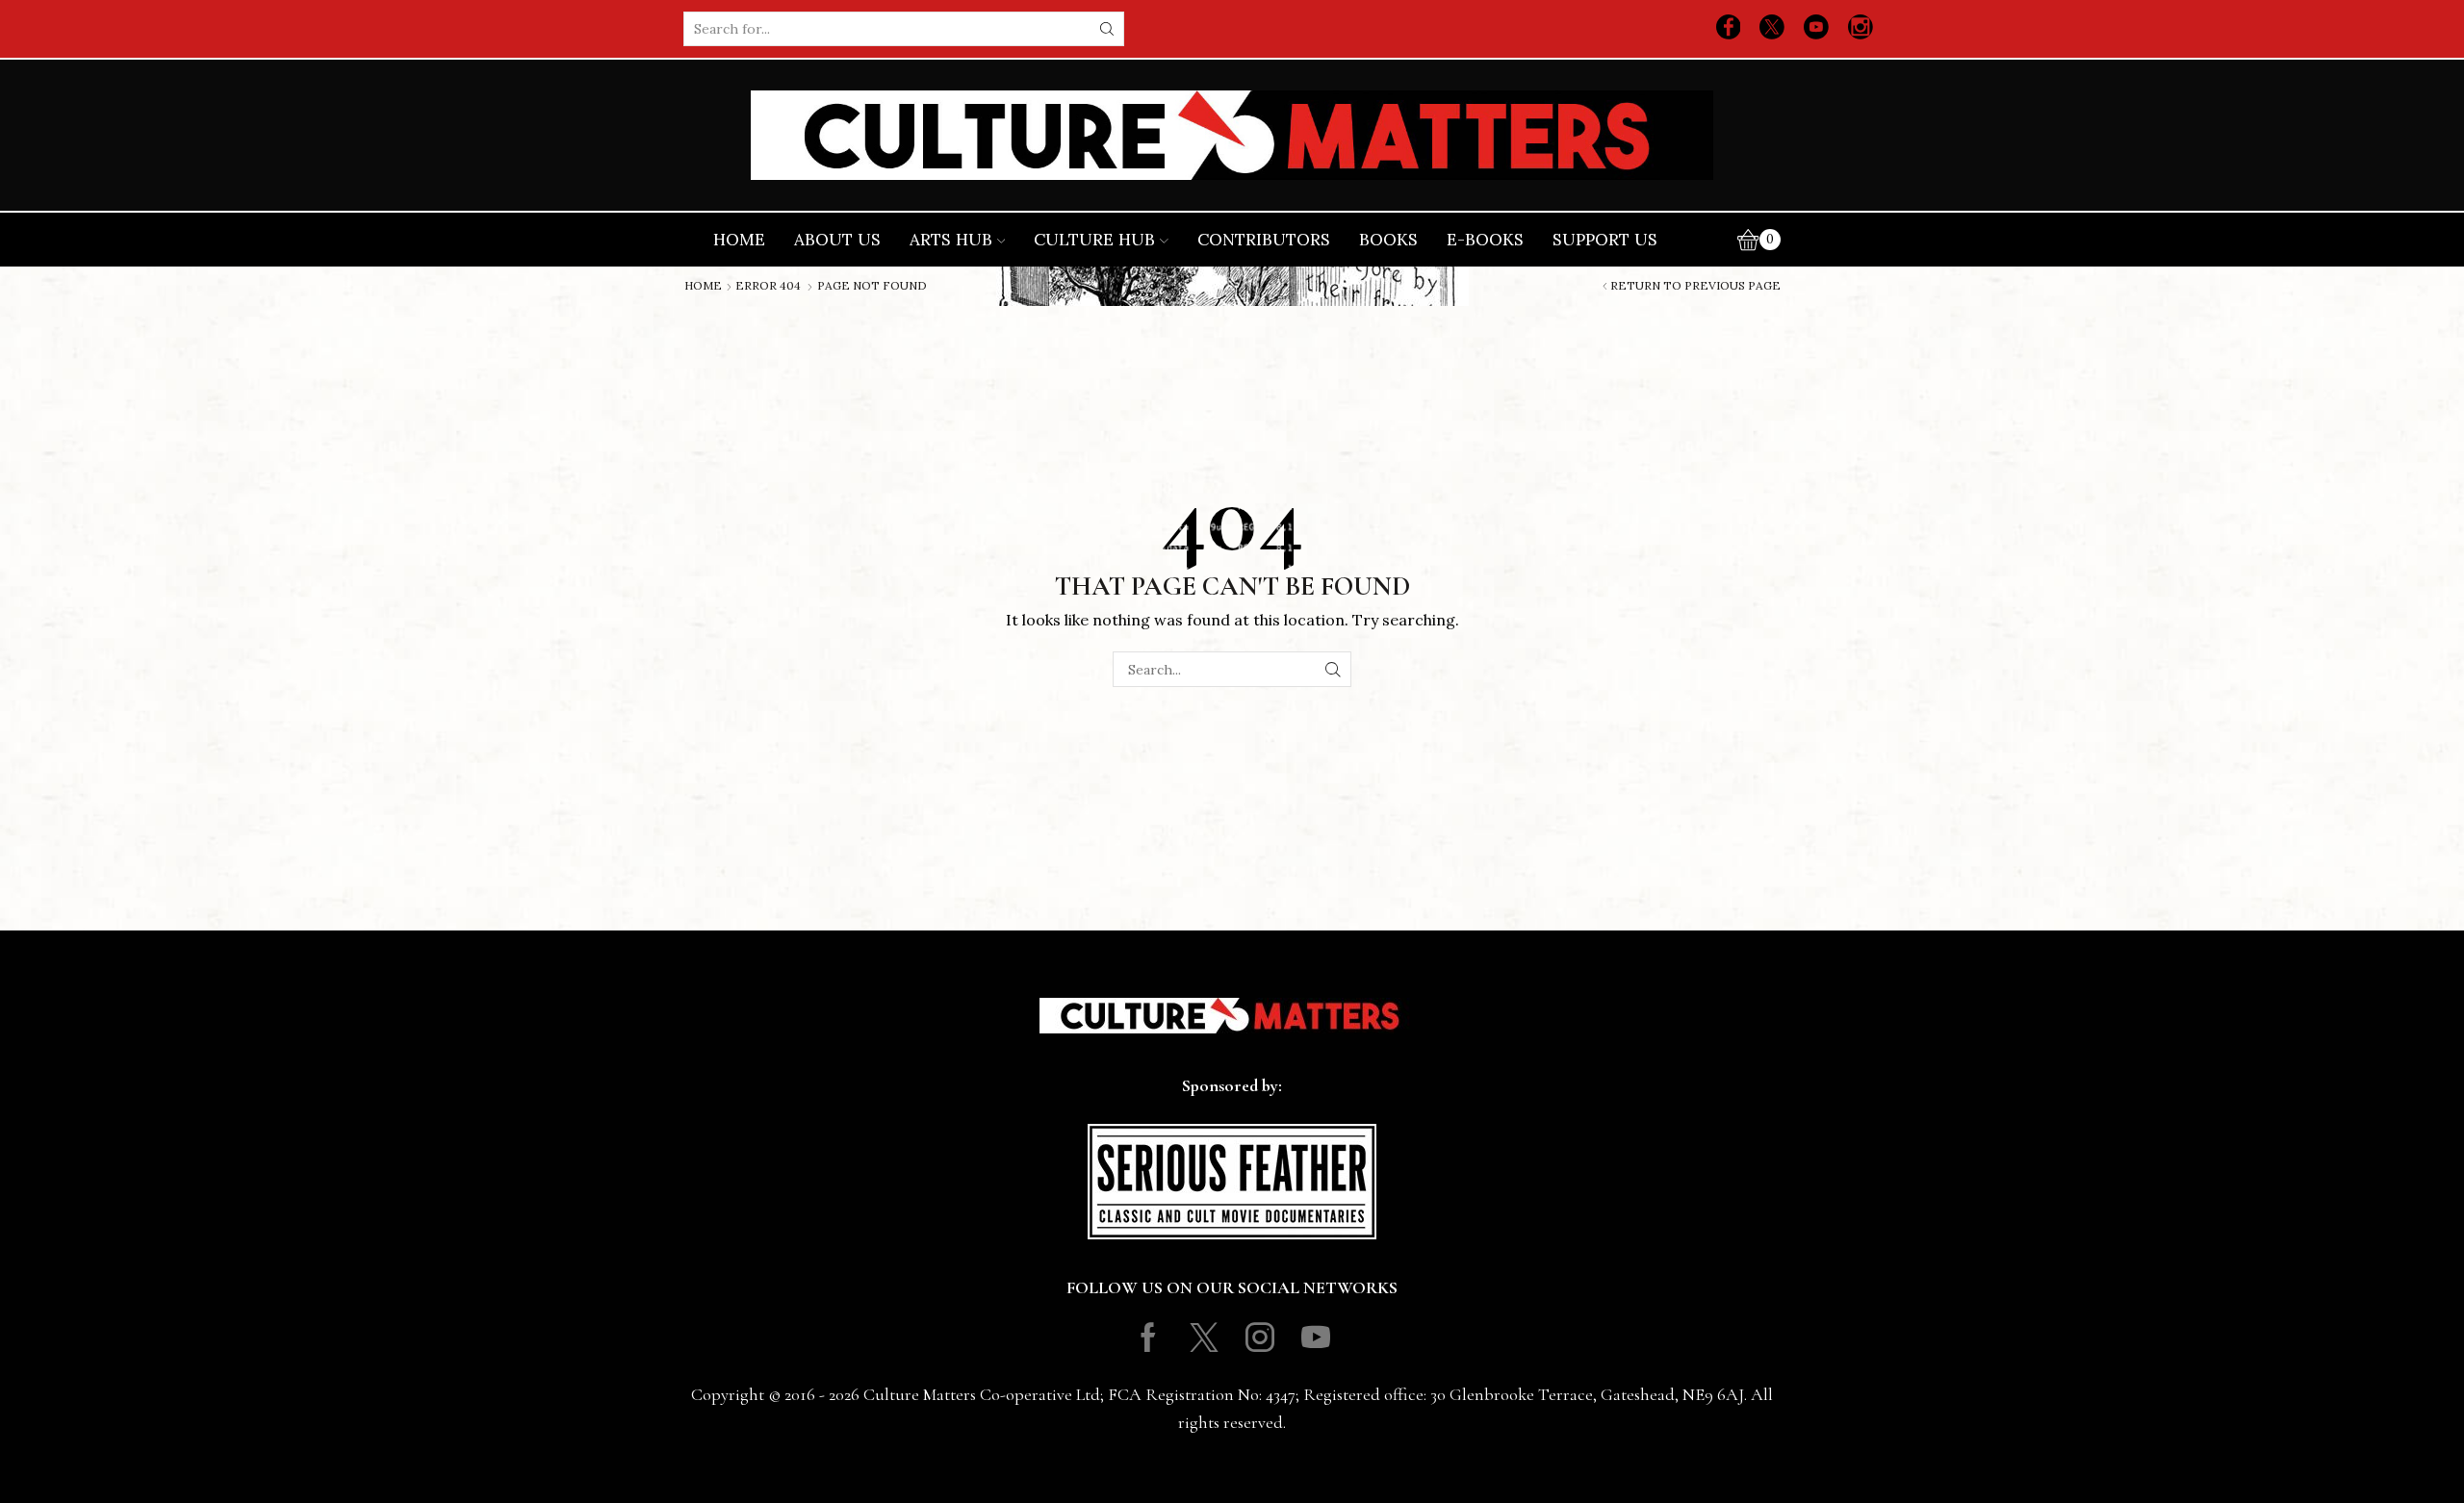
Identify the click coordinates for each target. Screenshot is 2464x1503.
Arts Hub (951, 240)
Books (1388, 240)
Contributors (1264, 240)
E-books (1485, 240)
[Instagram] (1861, 29)
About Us (837, 240)
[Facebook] (1729, 29)
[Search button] (1107, 29)
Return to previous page (1695, 286)
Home (739, 240)
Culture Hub (1094, 240)
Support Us (1605, 240)
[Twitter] (1772, 29)
